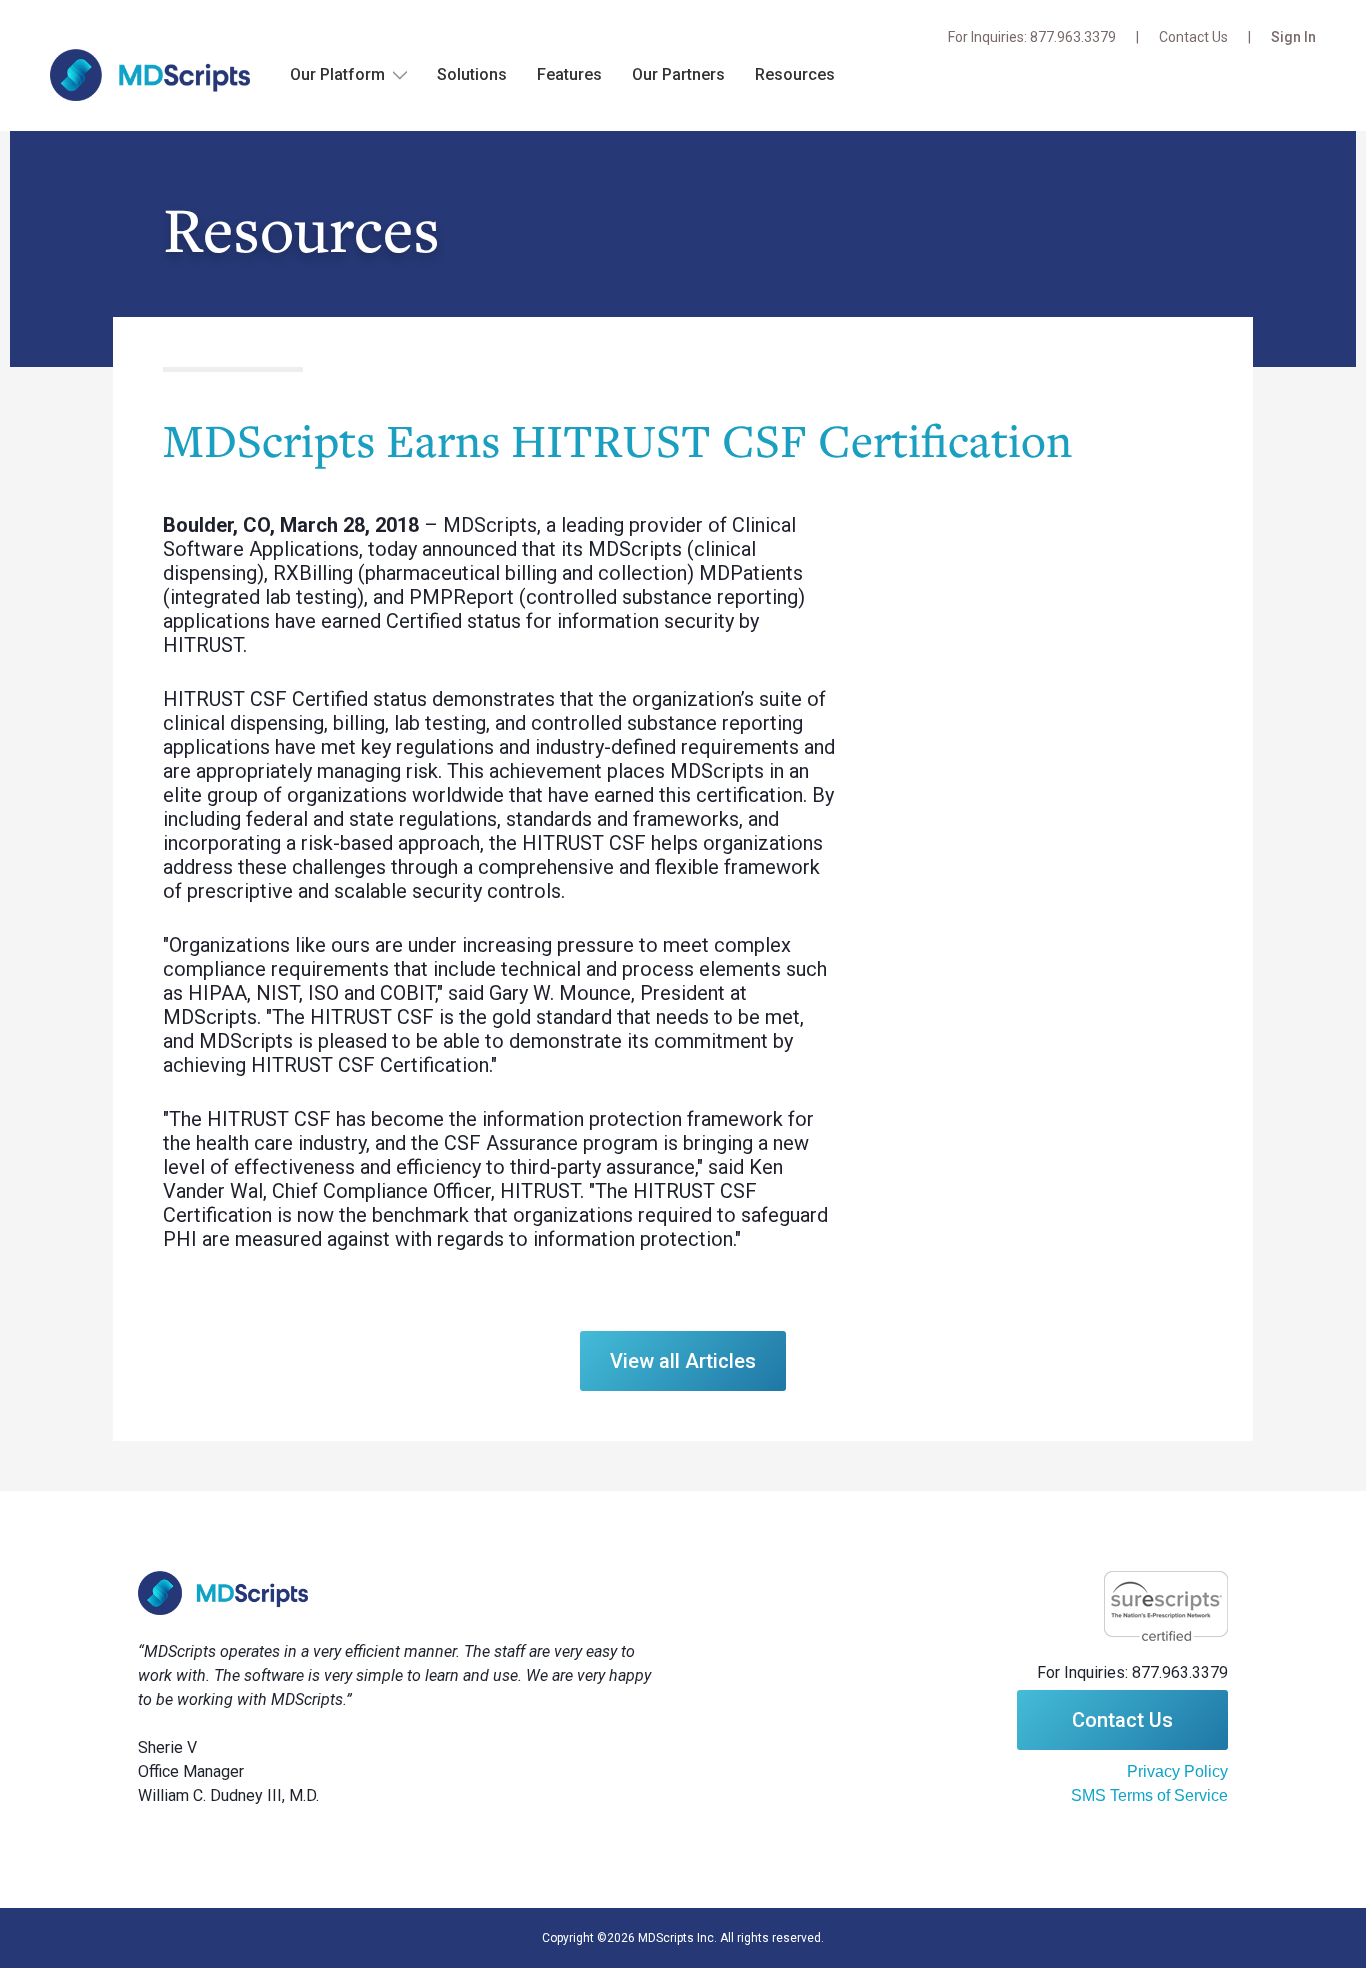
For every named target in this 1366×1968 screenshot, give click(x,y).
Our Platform (337, 74)
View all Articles (683, 1361)
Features (569, 74)
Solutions (472, 74)
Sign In (1293, 37)
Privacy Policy (1177, 1771)
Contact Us (1193, 37)
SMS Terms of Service (1149, 1795)
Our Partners (678, 74)
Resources (795, 74)
